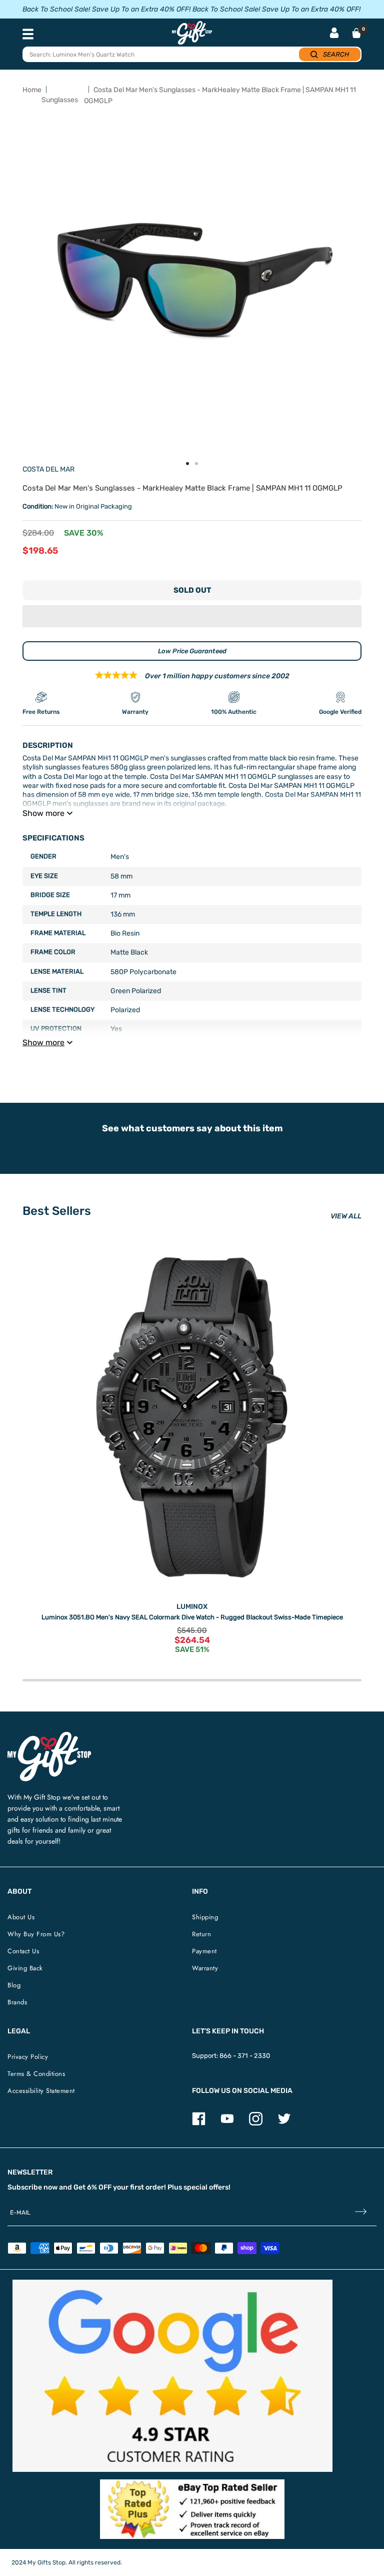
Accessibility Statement (41, 2091)
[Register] (361, 2213)
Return (201, 1934)
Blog (14, 1985)
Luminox (192, 1607)
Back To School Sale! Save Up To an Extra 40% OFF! (106, 9)
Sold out (192, 590)
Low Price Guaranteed (192, 651)
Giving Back (25, 1968)
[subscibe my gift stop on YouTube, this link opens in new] (227, 2123)
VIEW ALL (346, 1216)
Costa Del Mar (48, 469)
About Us (21, 1917)
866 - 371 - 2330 (245, 2056)
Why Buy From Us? (36, 1934)
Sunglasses (60, 100)
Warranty (205, 1968)
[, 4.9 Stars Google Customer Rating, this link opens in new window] (172, 2376)
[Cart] (356, 33)
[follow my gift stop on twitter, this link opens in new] (284, 2123)
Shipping (205, 1917)
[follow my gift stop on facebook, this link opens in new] (199, 2123)
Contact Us (23, 1951)
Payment (204, 1951)
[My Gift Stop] (49, 1736)
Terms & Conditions (36, 2074)
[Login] (334, 34)
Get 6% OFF (92, 2187)
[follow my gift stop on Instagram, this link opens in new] (256, 2123)
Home (32, 90)
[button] (192, 616)
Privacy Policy (28, 2057)
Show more (43, 813)
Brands (17, 2002)
